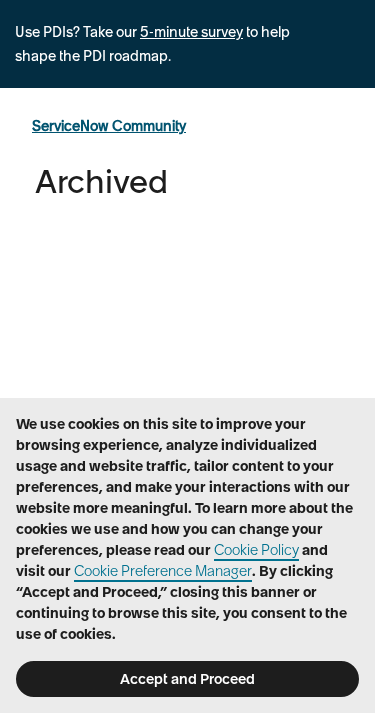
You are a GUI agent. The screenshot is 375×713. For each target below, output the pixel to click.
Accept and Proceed (187, 679)
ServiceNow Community (109, 126)
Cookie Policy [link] (256, 550)
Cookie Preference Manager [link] (163, 571)
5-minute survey (191, 32)
